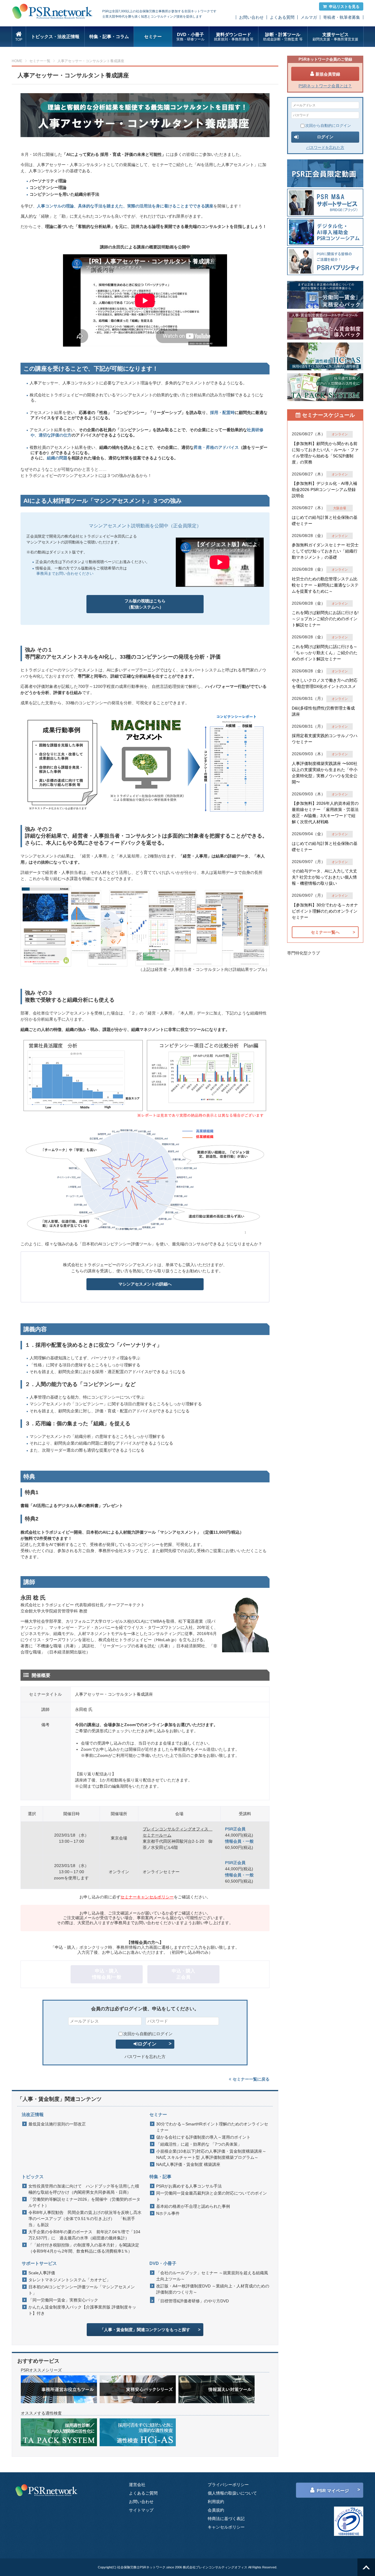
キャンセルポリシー (226, 2527)
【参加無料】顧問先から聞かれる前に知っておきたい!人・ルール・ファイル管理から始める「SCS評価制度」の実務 (325, 453)
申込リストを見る (344, 7)
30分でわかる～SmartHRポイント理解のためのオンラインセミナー (212, 2127)
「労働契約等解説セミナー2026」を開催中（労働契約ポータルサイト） (84, 2202)
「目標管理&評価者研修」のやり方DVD (192, 2301)
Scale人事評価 (42, 2273)
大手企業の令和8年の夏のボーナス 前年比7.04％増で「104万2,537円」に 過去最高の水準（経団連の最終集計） (84, 2235)
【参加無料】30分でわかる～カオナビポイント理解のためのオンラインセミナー (325, 911)
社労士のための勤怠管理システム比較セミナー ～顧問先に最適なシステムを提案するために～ (325, 585)
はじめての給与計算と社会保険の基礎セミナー (325, 520)
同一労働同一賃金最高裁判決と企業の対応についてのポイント (212, 2196)
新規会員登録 (328, 74)
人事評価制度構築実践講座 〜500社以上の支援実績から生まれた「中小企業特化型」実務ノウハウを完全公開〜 (325, 773)
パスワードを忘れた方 (145, 2057)
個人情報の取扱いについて (232, 2493)
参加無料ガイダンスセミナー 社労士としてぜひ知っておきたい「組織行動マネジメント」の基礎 (325, 551)
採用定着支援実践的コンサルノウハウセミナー (325, 739)
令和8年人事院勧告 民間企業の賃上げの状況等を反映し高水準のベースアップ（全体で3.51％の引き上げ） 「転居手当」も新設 (85, 2219)
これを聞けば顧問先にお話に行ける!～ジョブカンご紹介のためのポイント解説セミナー (325, 619)
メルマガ (309, 17)
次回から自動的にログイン (148, 2034)
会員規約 (216, 2510)
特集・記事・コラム (109, 36)
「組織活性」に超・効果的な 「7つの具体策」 (199, 2144)
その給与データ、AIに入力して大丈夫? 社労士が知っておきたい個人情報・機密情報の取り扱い (324, 877)
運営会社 (137, 2485)
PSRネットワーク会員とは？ (325, 86)
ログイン (147, 2044)
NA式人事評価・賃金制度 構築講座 (188, 2164)
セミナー (153, 36)
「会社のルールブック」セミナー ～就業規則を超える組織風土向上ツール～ (212, 2276)
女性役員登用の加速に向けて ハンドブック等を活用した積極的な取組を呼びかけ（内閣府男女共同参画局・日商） (84, 2189)
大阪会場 (340, 508)
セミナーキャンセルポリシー (147, 1897)
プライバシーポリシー (228, 2485)
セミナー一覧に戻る (251, 2079)
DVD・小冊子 (190, 37)
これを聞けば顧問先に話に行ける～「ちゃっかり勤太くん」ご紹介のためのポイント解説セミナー (325, 653)
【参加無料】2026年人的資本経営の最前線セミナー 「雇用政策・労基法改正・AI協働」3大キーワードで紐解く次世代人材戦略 (325, 813)
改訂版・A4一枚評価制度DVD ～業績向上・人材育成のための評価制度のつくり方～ (213, 2289)
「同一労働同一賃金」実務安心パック (63, 2300)
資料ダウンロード (234, 37)
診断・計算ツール (283, 37)
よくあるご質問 (143, 2493)
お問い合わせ (251, 17)
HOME (17, 61)
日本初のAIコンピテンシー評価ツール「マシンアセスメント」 (82, 2290)
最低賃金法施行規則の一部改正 (57, 2124)
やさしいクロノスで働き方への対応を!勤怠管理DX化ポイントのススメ (325, 683)
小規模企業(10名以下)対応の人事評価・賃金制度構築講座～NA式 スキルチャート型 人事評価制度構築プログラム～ (211, 2154)
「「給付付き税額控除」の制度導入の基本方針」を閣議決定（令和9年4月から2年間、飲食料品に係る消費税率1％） (84, 2248)
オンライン (340, 434)
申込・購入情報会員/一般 (107, 1974)
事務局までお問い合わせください (65, 573)
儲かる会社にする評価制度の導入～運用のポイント (203, 2137)
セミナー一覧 (40, 61)
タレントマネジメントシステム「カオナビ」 (69, 2280)
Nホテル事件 (168, 2213)
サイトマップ (141, 2510)
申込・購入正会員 (183, 1974)
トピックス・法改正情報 (55, 36)
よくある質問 (282, 17)
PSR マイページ (333, 2491)
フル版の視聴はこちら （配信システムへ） (145, 604)
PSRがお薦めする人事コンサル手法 (189, 2186)
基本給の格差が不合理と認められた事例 (193, 2206)
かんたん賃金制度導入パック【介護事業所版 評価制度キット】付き (82, 2310)
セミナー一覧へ (325, 932)
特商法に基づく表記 (226, 2519)
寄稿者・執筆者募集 (342, 17)
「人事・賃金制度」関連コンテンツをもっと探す (145, 2330)
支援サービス (335, 37)
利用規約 (216, 2502)
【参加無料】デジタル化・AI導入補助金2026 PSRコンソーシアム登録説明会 (324, 490)
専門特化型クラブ (304, 953)
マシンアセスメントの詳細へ (145, 1284)
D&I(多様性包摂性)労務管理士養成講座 (323, 711)
